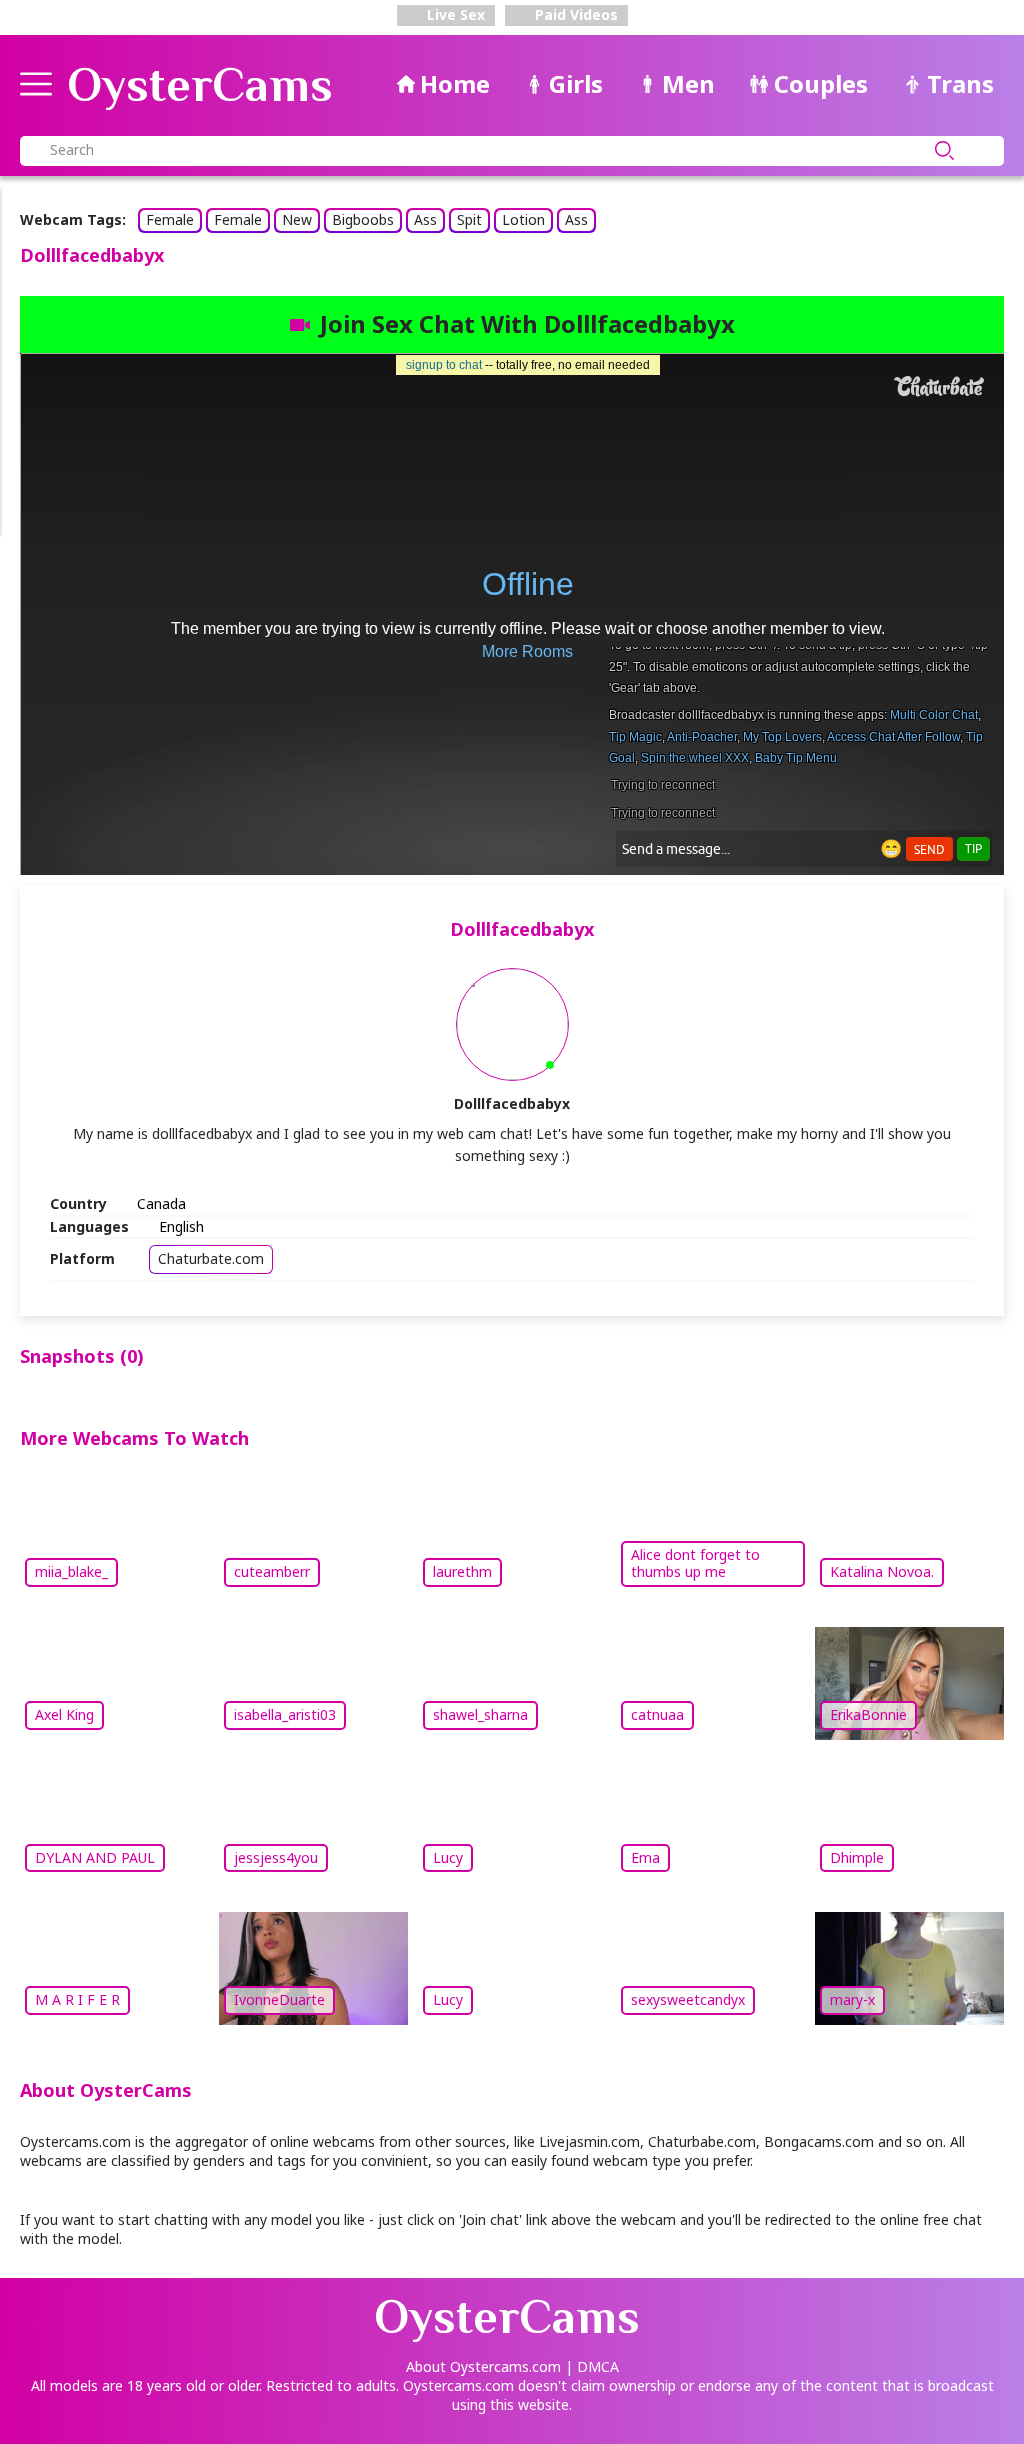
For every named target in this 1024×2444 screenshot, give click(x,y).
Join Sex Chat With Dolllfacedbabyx (527, 323)
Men (688, 83)
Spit (469, 219)
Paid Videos (574, 14)
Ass (425, 219)
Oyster (200, 85)
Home (455, 83)
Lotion (523, 219)
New (297, 219)
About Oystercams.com (483, 2366)
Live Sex (454, 14)
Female (170, 219)
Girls (576, 83)
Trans (960, 83)
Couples (821, 83)
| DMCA (592, 2366)
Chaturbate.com (211, 1258)
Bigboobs (363, 219)
